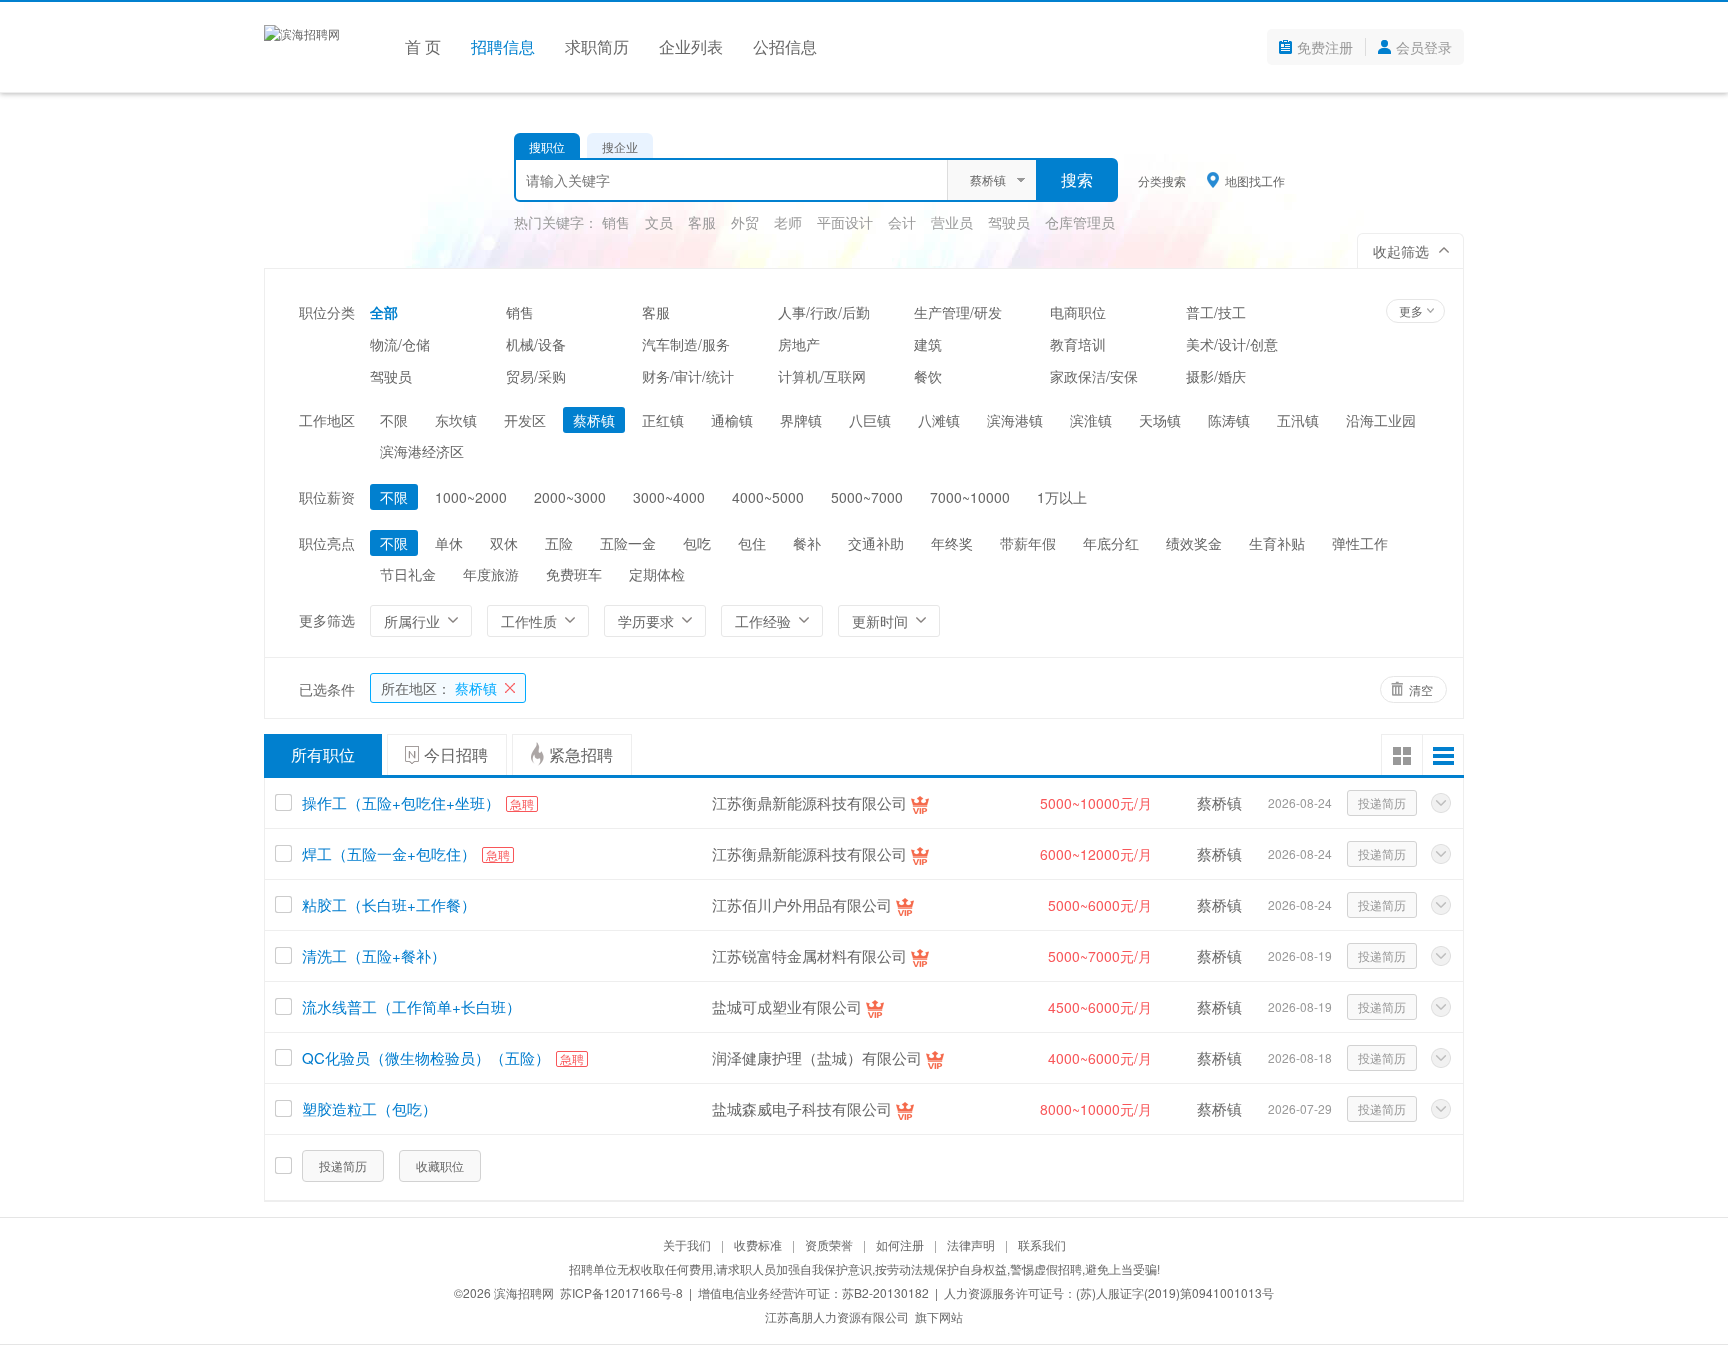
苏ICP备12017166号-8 (621, 1292)
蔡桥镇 (439, 688)
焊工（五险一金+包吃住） (389, 853)
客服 (702, 222)
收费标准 (758, 1244)
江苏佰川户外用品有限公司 (802, 904)
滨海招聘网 (524, 1292)
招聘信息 (503, 46)
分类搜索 (1162, 180)
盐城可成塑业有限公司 (787, 1006)
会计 (902, 222)
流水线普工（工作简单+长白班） (411, 1006)
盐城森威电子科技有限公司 (802, 1108)
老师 (788, 222)
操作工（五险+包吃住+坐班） (401, 802)
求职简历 (597, 46)
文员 (659, 222)
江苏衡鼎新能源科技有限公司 (809, 802)
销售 (616, 222)
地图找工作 (1255, 180)
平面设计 (845, 222)
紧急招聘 (581, 754)
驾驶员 (1009, 222)
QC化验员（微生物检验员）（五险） (426, 1057)
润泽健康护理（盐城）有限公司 (817, 1057)
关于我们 (687, 1244)
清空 (1421, 689)
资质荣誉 (829, 1244)
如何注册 (900, 1244)
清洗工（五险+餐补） (374, 955)
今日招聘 (456, 754)
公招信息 (785, 46)
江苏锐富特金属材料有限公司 (809, 955)
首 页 (423, 46)
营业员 (952, 222)
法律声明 (971, 1244)
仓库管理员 (1080, 222)
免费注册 (1325, 47)
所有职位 (323, 754)
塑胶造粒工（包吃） (369, 1108)
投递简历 (1382, 802)
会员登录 (1424, 47)
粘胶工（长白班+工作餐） (389, 904)
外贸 (745, 222)
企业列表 (691, 46)
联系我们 (1042, 1244)
